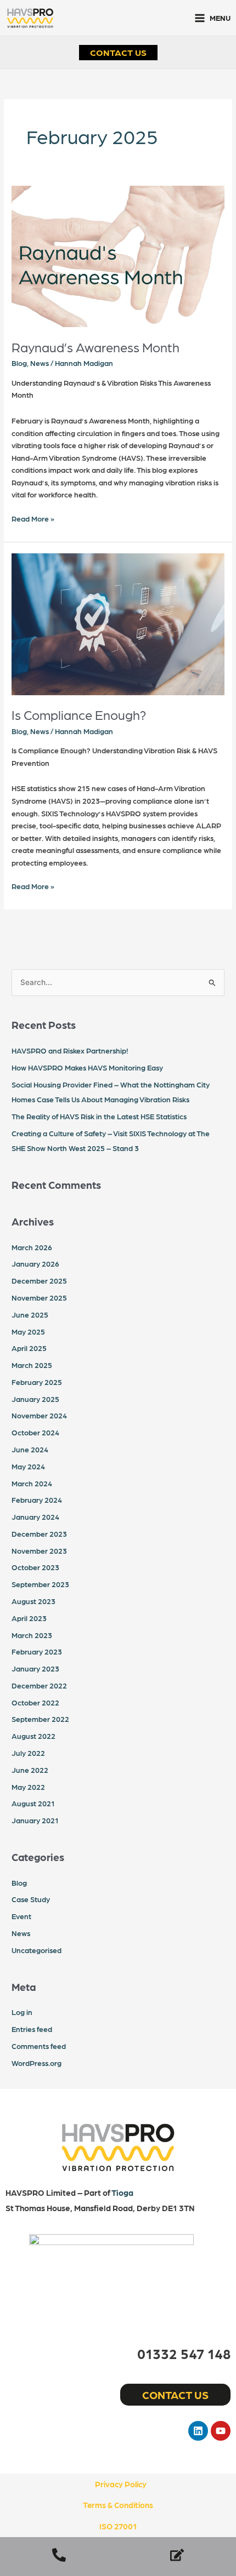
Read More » (33, 517)
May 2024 (28, 1466)
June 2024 (30, 1449)
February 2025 (37, 1382)
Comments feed (39, 2046)
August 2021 (33, 1803)
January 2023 (35, 1668)
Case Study (31, 1899)
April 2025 (29, 1348)
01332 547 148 (184, 2353)
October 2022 (35, 1702)
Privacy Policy (121, 2484)
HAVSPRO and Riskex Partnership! (70, 1050)
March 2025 (32, 1365)
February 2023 (37, 1651)
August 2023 (33, 1601)
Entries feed (32, 2029)
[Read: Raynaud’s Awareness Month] (118, 255)
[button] (118, 53)
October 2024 (35, 1432)
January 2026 (35, 1263)
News (40, 363)
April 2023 (29, 1618)
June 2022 (30, 1770)
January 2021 (35, 1820)
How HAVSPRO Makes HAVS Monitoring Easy (87, 1067)
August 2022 (33, 1736)
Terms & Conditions (118, 2505)
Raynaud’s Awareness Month (95, 347)
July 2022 (28, 1753)
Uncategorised (36, 1950)
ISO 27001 (118, 2526)
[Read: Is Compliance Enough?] (118, 623)
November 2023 (39, 1550)
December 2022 (39, 1685)
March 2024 (32, 1483)
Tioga (122, 2193)
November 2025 (39, 1297)
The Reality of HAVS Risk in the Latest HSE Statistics (99, 1116)
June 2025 (30, 1314)
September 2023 (40, 1584)
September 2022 (40, 1719)
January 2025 (35, 1399)
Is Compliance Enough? (79, 714)
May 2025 (28, 1331)
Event (21, 1916)
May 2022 (28, 1787)
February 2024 (37, 1499)
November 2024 (39, 1415)
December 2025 (39, 1280)
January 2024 (35, 1516)
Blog (19, 363)
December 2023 (39, 1533)
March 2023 (32, 1635)
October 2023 (35, 1567)
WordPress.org (36, 2063)
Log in (22, 2012)
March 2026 (32, 1247)
